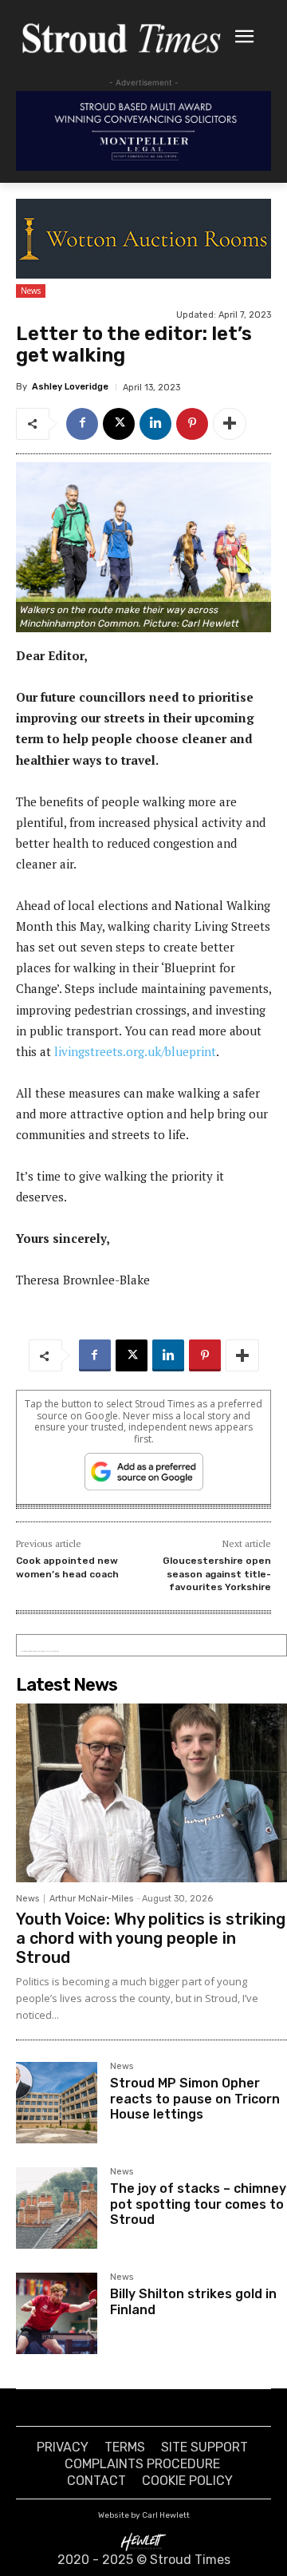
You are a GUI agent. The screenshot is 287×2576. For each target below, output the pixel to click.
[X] (119, 424)
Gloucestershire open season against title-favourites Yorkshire (217, 1574)
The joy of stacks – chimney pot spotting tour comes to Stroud (198, 2204)
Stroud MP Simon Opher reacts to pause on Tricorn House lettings (195, 2098)
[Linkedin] (155, 424)
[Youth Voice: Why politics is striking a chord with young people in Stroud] (151, 1793)
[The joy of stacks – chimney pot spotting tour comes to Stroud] (57, 2208)
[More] (230, 424)
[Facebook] (82, 424)
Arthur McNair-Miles (91, 1899)
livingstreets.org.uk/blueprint (135, 1051)
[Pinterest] (192, 424)
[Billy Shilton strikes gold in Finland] (57, 2313)
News (31, 291)
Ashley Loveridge (70, 387)
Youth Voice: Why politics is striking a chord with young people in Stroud (151, 1938)
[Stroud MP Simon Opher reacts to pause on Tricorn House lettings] (57, 2103)
